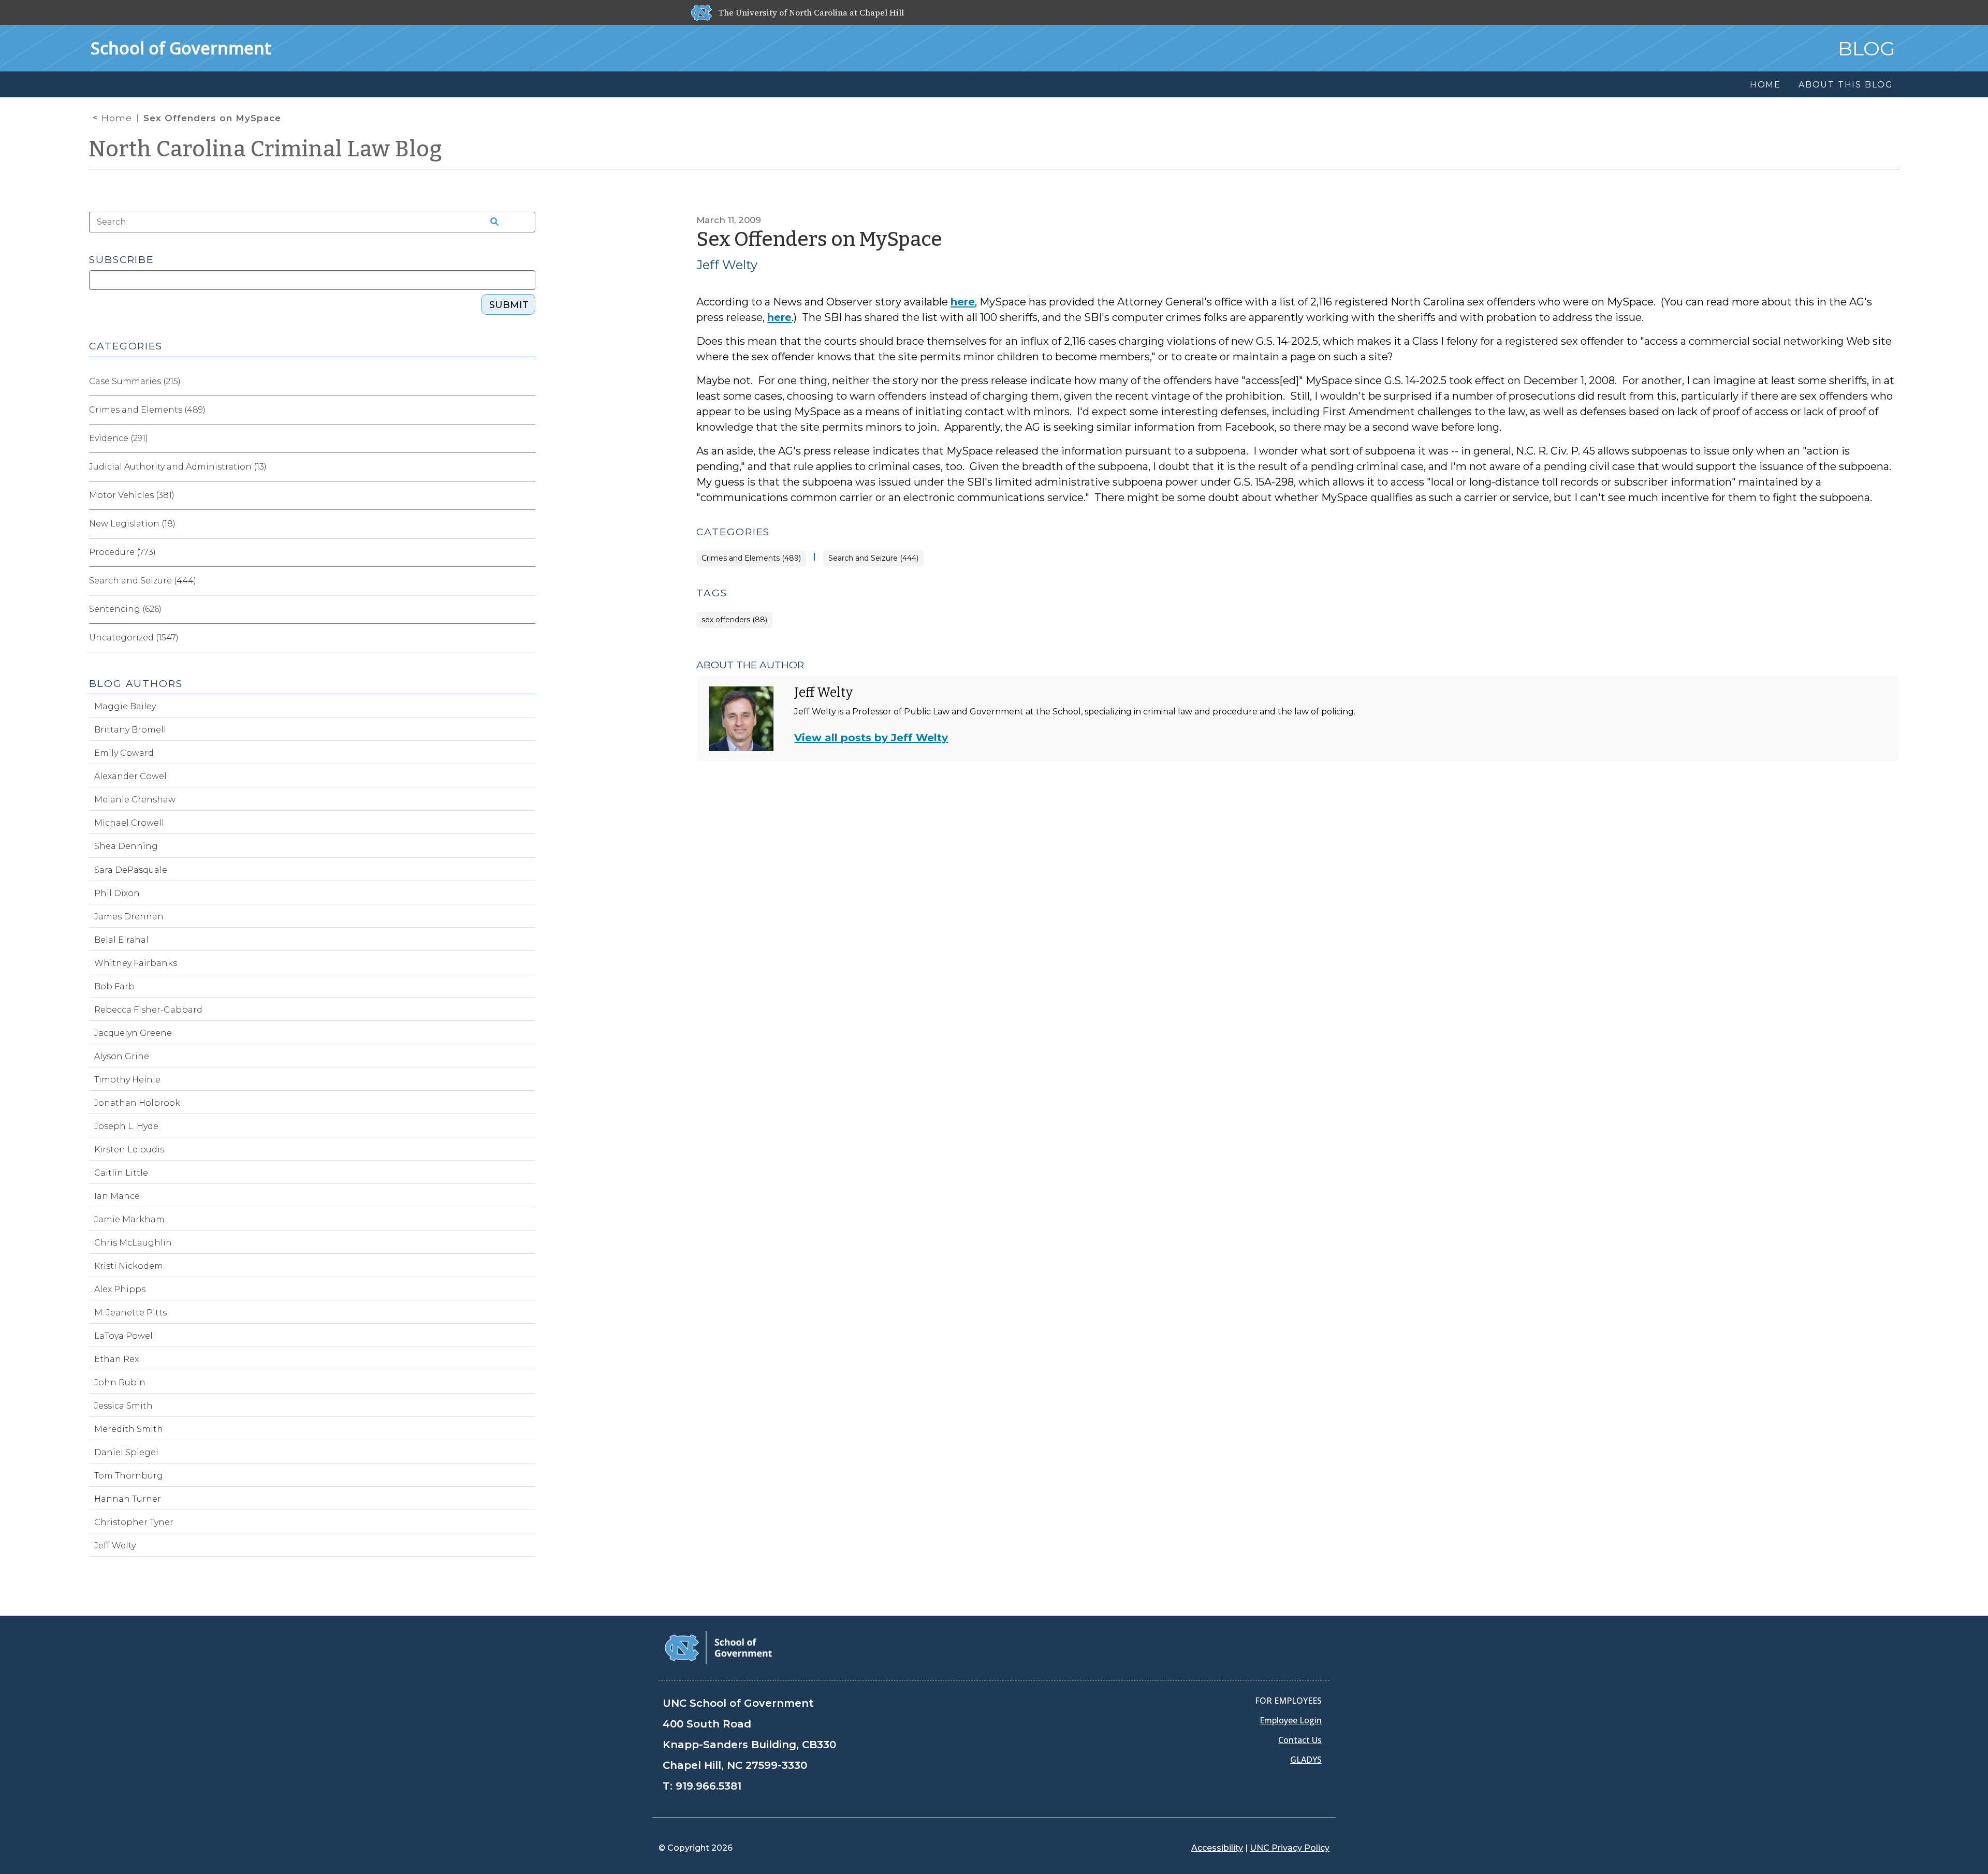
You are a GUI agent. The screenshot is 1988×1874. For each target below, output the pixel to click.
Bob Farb (114, 986)
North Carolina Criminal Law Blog (266, 149)
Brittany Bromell (130, 730)
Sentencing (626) (125, 609)
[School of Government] (718, 1647)
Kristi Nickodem (129, 1266)
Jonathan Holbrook (137, 1103)
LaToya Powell (125, 1336)
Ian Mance (117, 1196)
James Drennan (129, 917)
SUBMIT (509, 305)
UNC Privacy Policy (1290, 1848)
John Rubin (120, 1382)
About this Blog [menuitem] (1846, 85)
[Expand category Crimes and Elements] (527, 410)
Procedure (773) (122, 552)
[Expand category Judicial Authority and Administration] (527, 467)
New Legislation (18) (132, 524)
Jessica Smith (123, 1406)
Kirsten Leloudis (129, 1150)
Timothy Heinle (127, 1080)
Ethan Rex (116, 1359)
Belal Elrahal (121, 940)
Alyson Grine (122, 1056)
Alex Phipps (120, 1289)
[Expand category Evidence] (527, 438)
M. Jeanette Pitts (130, 1313)
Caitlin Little (121, 1173)
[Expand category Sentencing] (527, 609)
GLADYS (1306, 1760)
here (963, 302)
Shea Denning (126, 846)
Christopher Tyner (134, 1522)
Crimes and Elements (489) (751, 558)
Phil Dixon (117, 893)
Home (117, 118)
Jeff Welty (727, 265)
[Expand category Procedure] (527, 552)
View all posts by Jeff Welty (871, 738)
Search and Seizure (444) (873, 558)
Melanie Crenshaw (135, 800)
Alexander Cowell (132, 776)
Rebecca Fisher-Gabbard (148, 1010)
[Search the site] (491, 222)
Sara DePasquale (131, 870)
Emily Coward (124, 753)
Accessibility (1217, 1848)
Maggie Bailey (125, 706)
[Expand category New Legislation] (527, 524)
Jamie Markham (129, 1219)
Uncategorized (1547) (134, 638)
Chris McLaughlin (133, 1243)
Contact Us (1300, 1740)
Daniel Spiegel (126, 1452)
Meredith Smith (129, 1429)
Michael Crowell (129, 823)
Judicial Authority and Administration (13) (178, 467)
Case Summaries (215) (135, 381)
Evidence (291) (119, 438)
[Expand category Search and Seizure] (527, 581)
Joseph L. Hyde (126, 1126)
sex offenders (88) (734, 620)
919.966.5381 (708, 1786)
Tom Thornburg (129, 1476)
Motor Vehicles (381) (132, 495)
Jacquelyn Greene (133, 1033)
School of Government (181, 48)
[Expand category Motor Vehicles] (527, 495)
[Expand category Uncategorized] (527, 638)
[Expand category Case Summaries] (527, 382)
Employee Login (1291, 1720)
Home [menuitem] (1765, 85)
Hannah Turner (128, 1499)
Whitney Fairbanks (136, 963)
